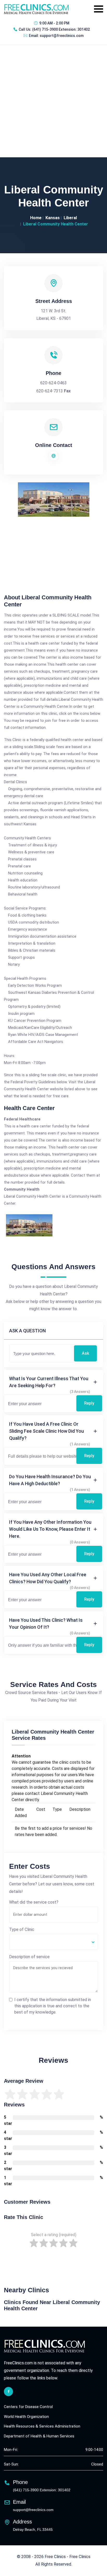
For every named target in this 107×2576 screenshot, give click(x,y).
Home (36, 218)
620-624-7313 (50, 391)
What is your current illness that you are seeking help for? (49, 1382)
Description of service (29, 1957)
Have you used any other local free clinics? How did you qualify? (48, 1578)
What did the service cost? (34, 1902)
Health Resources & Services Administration (42, 2426)
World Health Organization (26, 2417)
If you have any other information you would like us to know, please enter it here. (50, 1529)
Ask (85, 1353)
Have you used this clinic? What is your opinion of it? (46, 1624)
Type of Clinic (22, 1929)
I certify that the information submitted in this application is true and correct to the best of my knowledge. (53, 2006)
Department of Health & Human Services (39, 2436)
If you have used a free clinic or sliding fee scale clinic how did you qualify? (46, 1431)
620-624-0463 (53, 383)
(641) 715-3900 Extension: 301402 (61, 29)
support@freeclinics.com (62, 36)
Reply (89, 1403)
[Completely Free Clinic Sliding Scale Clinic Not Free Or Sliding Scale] (53, 1942)
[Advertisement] (53, 101)
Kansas (53, 218)
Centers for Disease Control (28, 2407)
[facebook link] (8, 2392)
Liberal (70, 218)
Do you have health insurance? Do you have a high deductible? (50, 1480)
